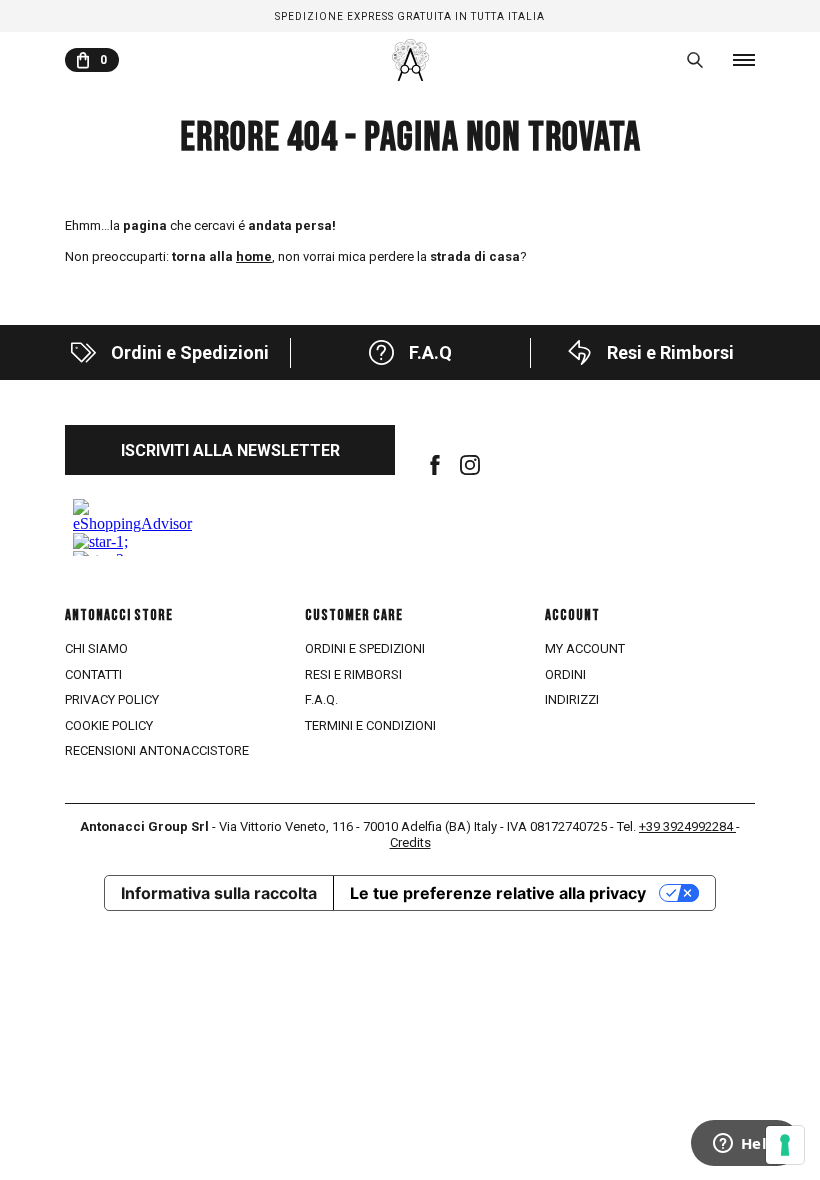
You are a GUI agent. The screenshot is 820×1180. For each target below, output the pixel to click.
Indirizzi (572, 699)
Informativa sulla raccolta (219, 893)
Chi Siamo (96, 648)
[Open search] (695, 60)
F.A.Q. (321, 699)
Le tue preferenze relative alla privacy (498, 893)
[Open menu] (744, 60)
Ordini (565, 674)
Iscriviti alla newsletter (230, 450)
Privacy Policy (112, 699)
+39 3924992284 (687, 826)
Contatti (93, 674)
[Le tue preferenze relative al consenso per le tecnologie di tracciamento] (785, 1145)
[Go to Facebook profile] (435, 465)
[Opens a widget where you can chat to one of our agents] (745, 1145)
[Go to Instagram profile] (470, 465)
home (254, 256)
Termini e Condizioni (370, 725)
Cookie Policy (109, 725)
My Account (585, 648)
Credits (410, 842)
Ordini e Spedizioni (365, 648)
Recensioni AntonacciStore (157, 750)
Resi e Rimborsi (353, 674)
